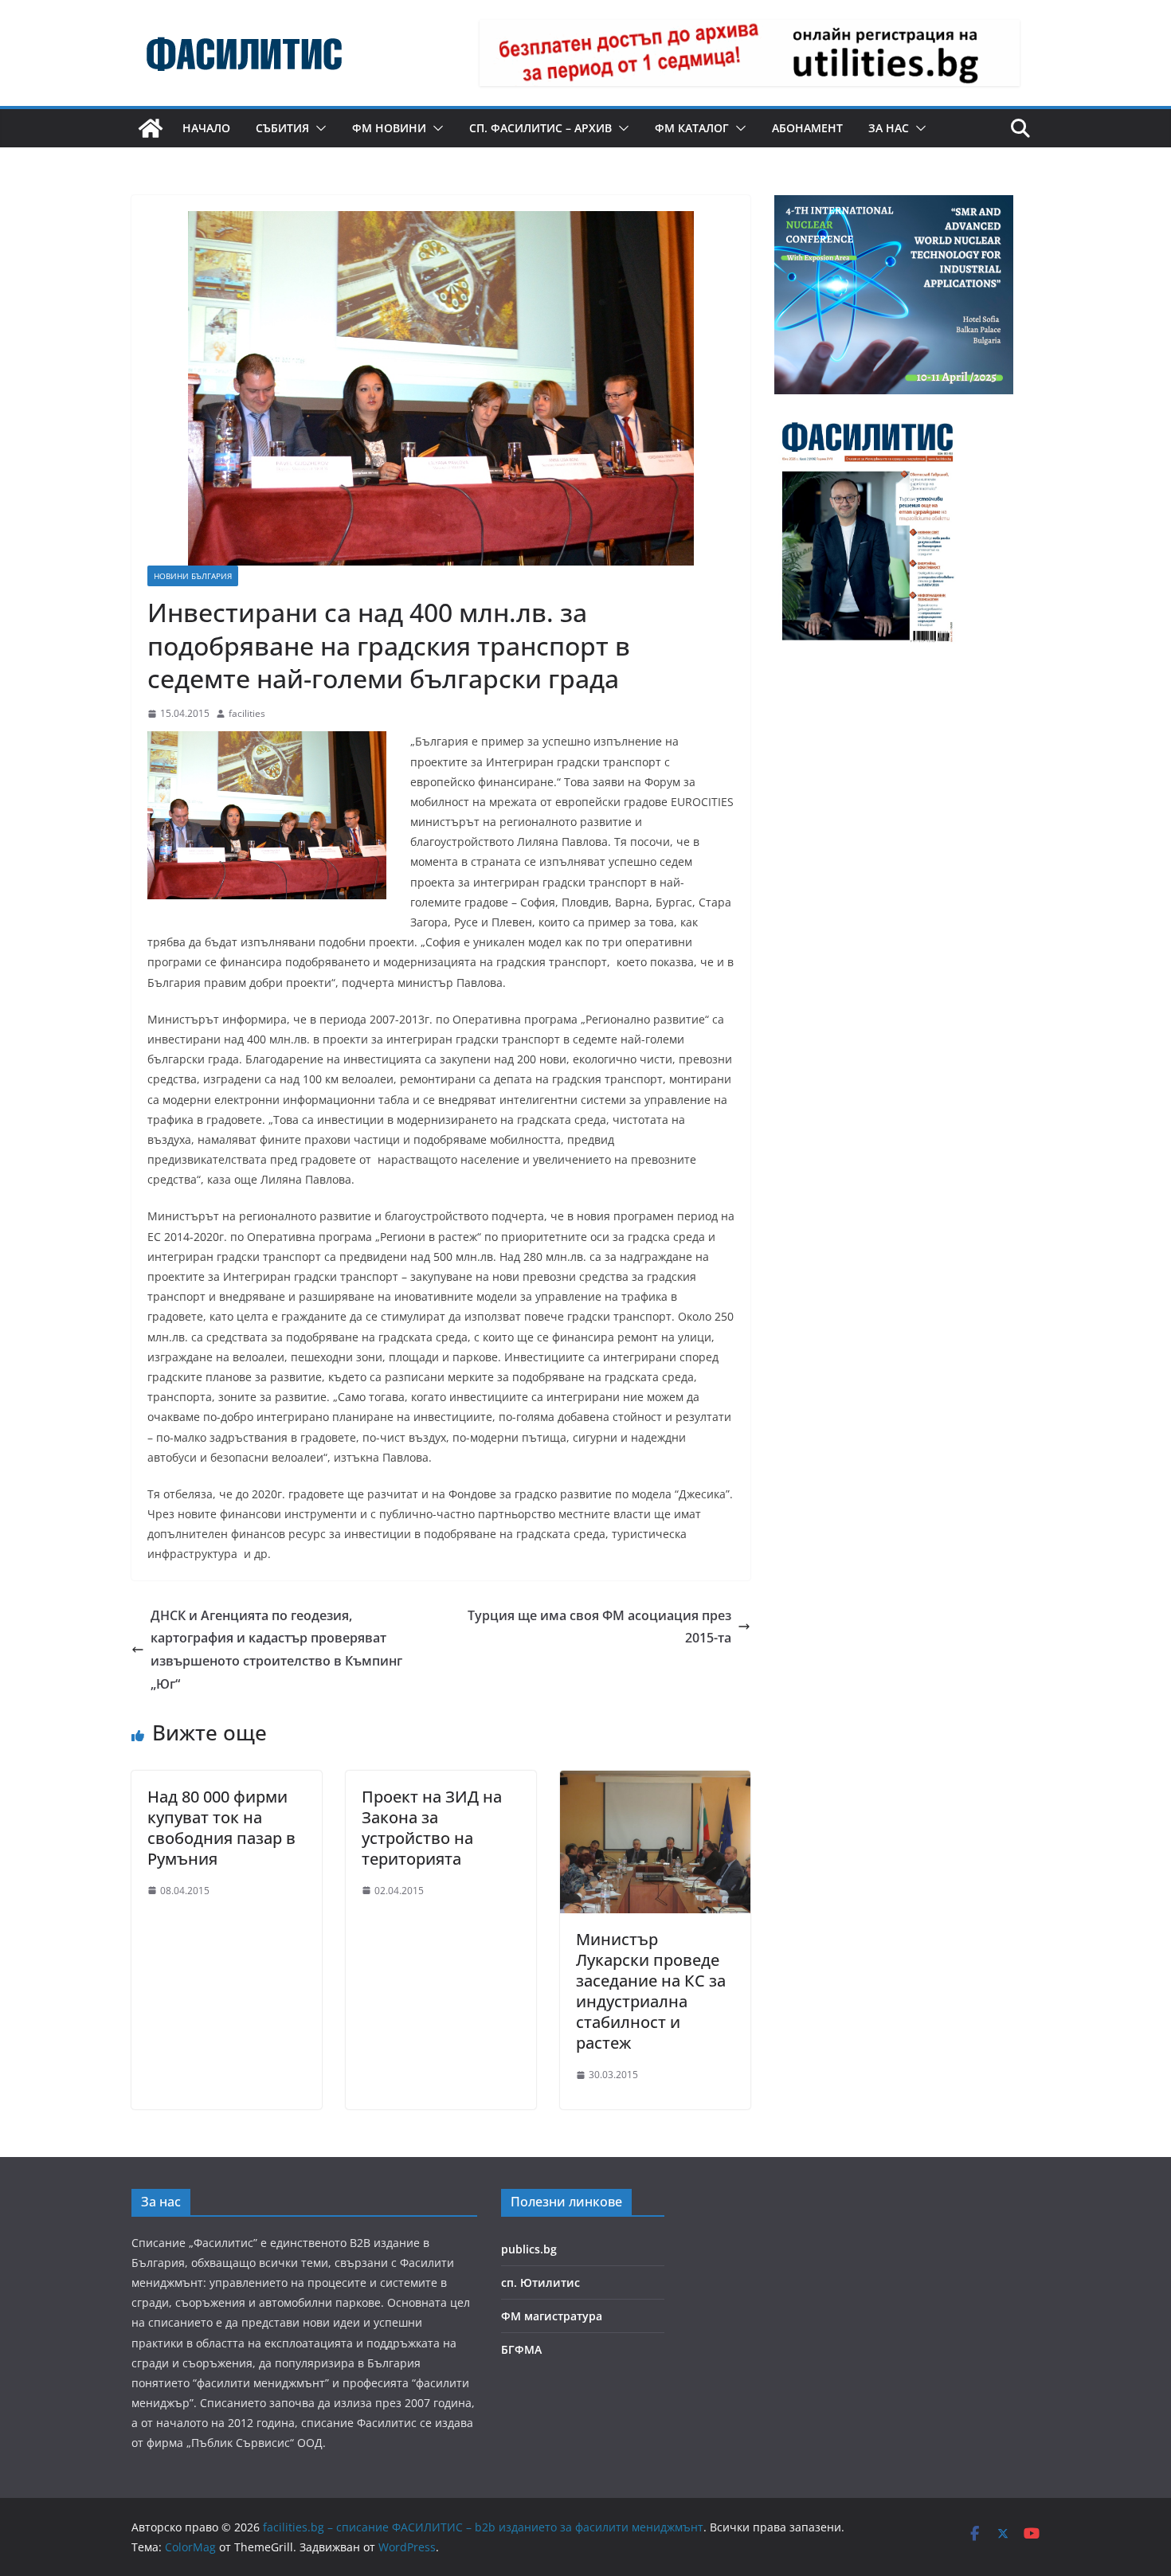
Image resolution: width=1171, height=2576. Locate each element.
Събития (282, 128)
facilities (247, 713)
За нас (889, 128)
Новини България (193, 576)
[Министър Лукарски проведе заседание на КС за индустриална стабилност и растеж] (655, 1782)
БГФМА (521, 2349)
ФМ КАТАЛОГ (692, 128)
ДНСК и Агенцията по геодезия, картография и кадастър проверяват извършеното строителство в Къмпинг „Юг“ (276, 1650)
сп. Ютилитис (540, 2282)
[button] (318, 128)
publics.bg (529, 2249)
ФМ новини (389, 128)
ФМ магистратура (552, 2316)
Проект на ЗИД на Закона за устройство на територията (432, 1828)
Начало (206, 128)
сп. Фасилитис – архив (540, 128)
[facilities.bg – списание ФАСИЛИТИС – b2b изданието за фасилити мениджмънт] (151, 128)
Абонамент (807, 128)
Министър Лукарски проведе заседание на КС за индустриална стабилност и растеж (651, 1991)
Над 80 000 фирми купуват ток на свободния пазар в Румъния (221, 1828)
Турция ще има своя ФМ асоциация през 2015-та (599, 1627)
